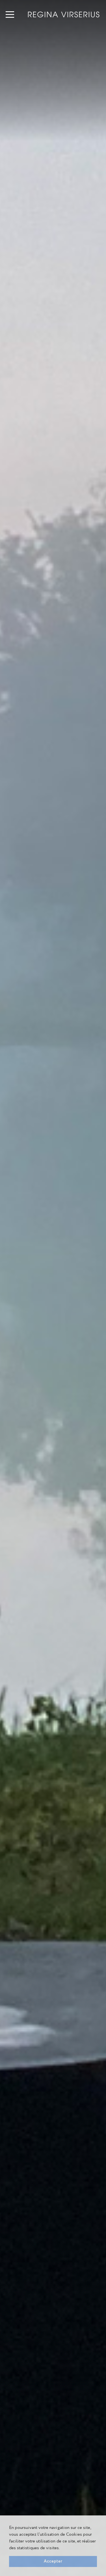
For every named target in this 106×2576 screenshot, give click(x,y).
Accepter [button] (53, 2561)
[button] (61, 2548)
